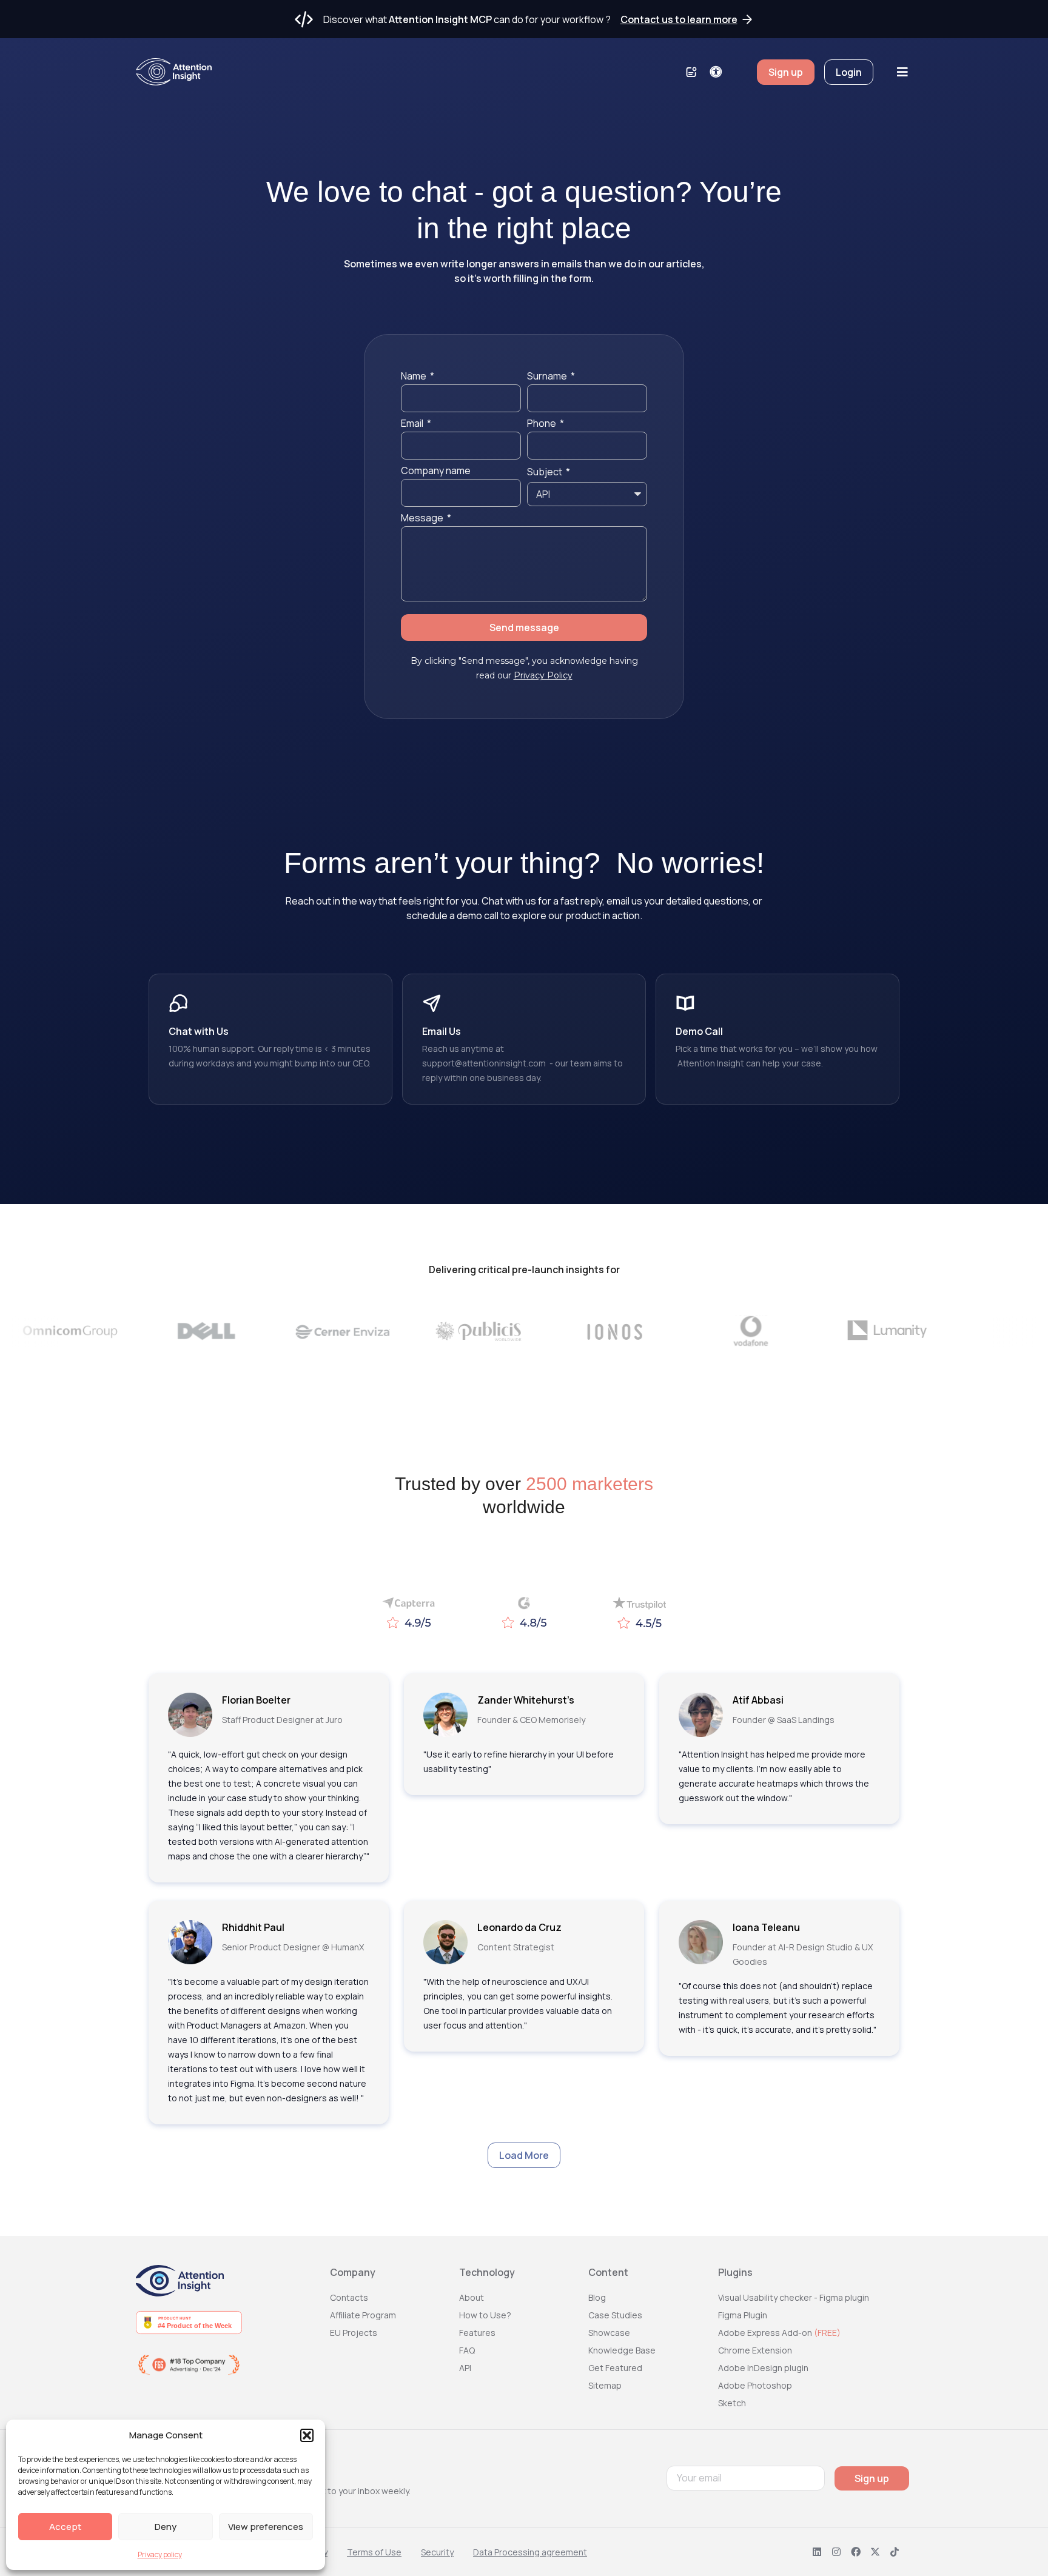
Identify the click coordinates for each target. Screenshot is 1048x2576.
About (472, 2297)
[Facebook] (856, 2552)
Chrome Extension (755, 2350)
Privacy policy (160, 2554)
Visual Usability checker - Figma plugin (794, 2297)
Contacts (349, 2297)
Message (423, 519)
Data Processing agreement (530, 2552)
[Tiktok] (895, 2552)
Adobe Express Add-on (779, 2333)
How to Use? (485, 2315)
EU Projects (354, 2333)
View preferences (266, 2527)
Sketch (732, 2403)
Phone (542, 424)
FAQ (467, 2350)
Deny (166, 2527)
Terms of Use (374, 2552)
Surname (548, 377)
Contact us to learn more (679, 19)
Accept (65, 2527)
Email (413, 424)
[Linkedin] (817, 2552)
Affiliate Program (363, 2315)
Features (477, 2333)
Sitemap (605, 2385)
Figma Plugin (743, 2315)
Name (415, 377)
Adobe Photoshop (755, 2385)
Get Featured (615, 2368)
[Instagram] (836, 2552)
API (465, 2368)
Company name (436, 471)
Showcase (609, 2333)
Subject (546, 473)
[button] (307, 2435)
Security (437, 2552)
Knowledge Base (622, 2350)
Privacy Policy (543, 675)
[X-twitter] (875, 2552)
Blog (597, 2297)
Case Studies (615, 2315)
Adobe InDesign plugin (763, 2368)
